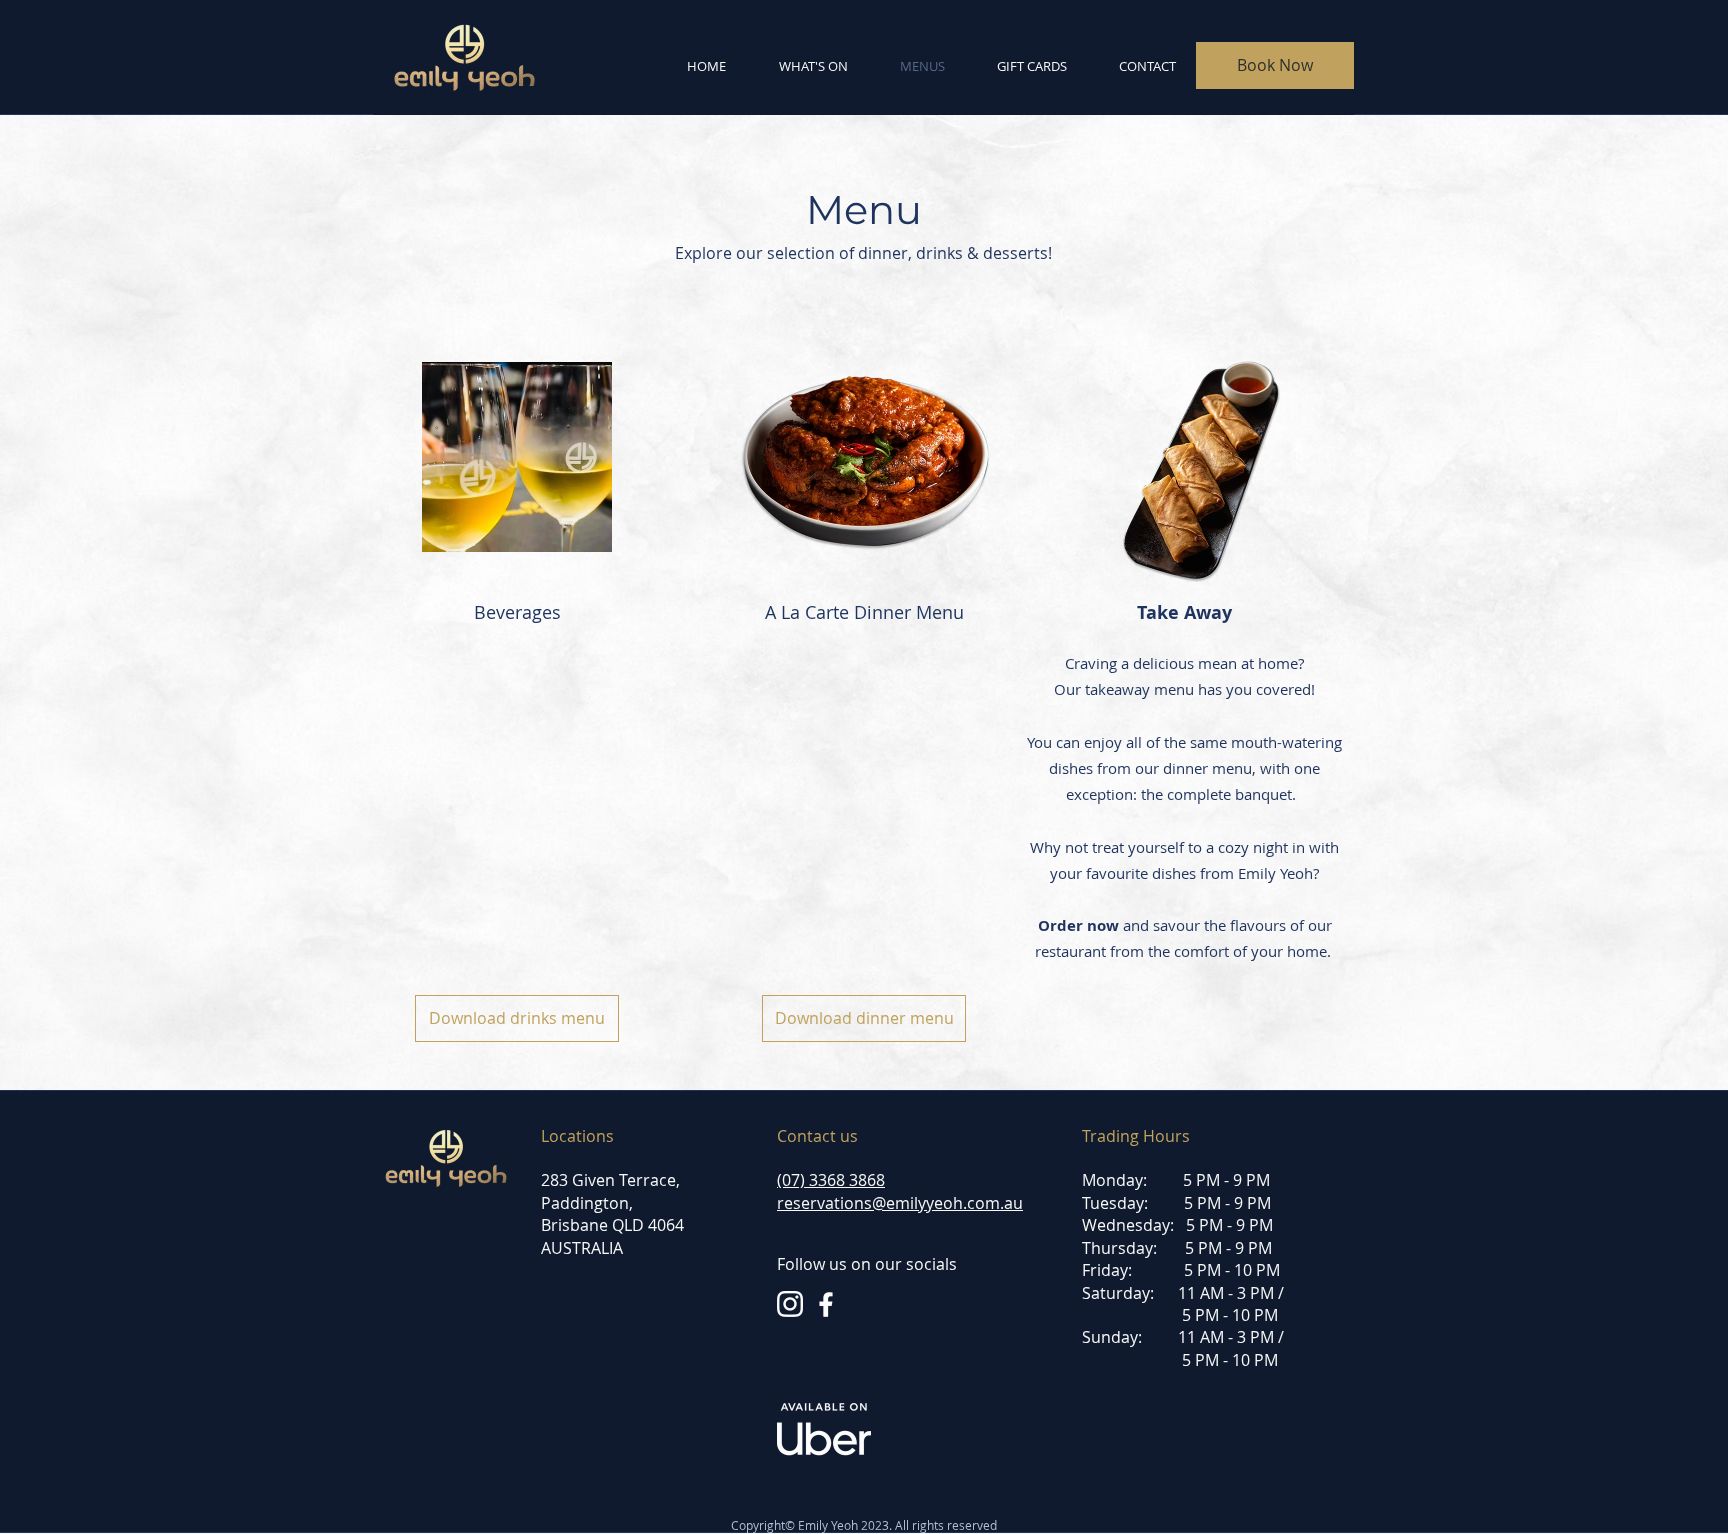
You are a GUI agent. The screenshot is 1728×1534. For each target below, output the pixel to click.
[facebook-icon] (826, 1304)
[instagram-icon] (790, 1304)
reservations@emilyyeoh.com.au (900, 1203)
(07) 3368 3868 (831, 1180)
